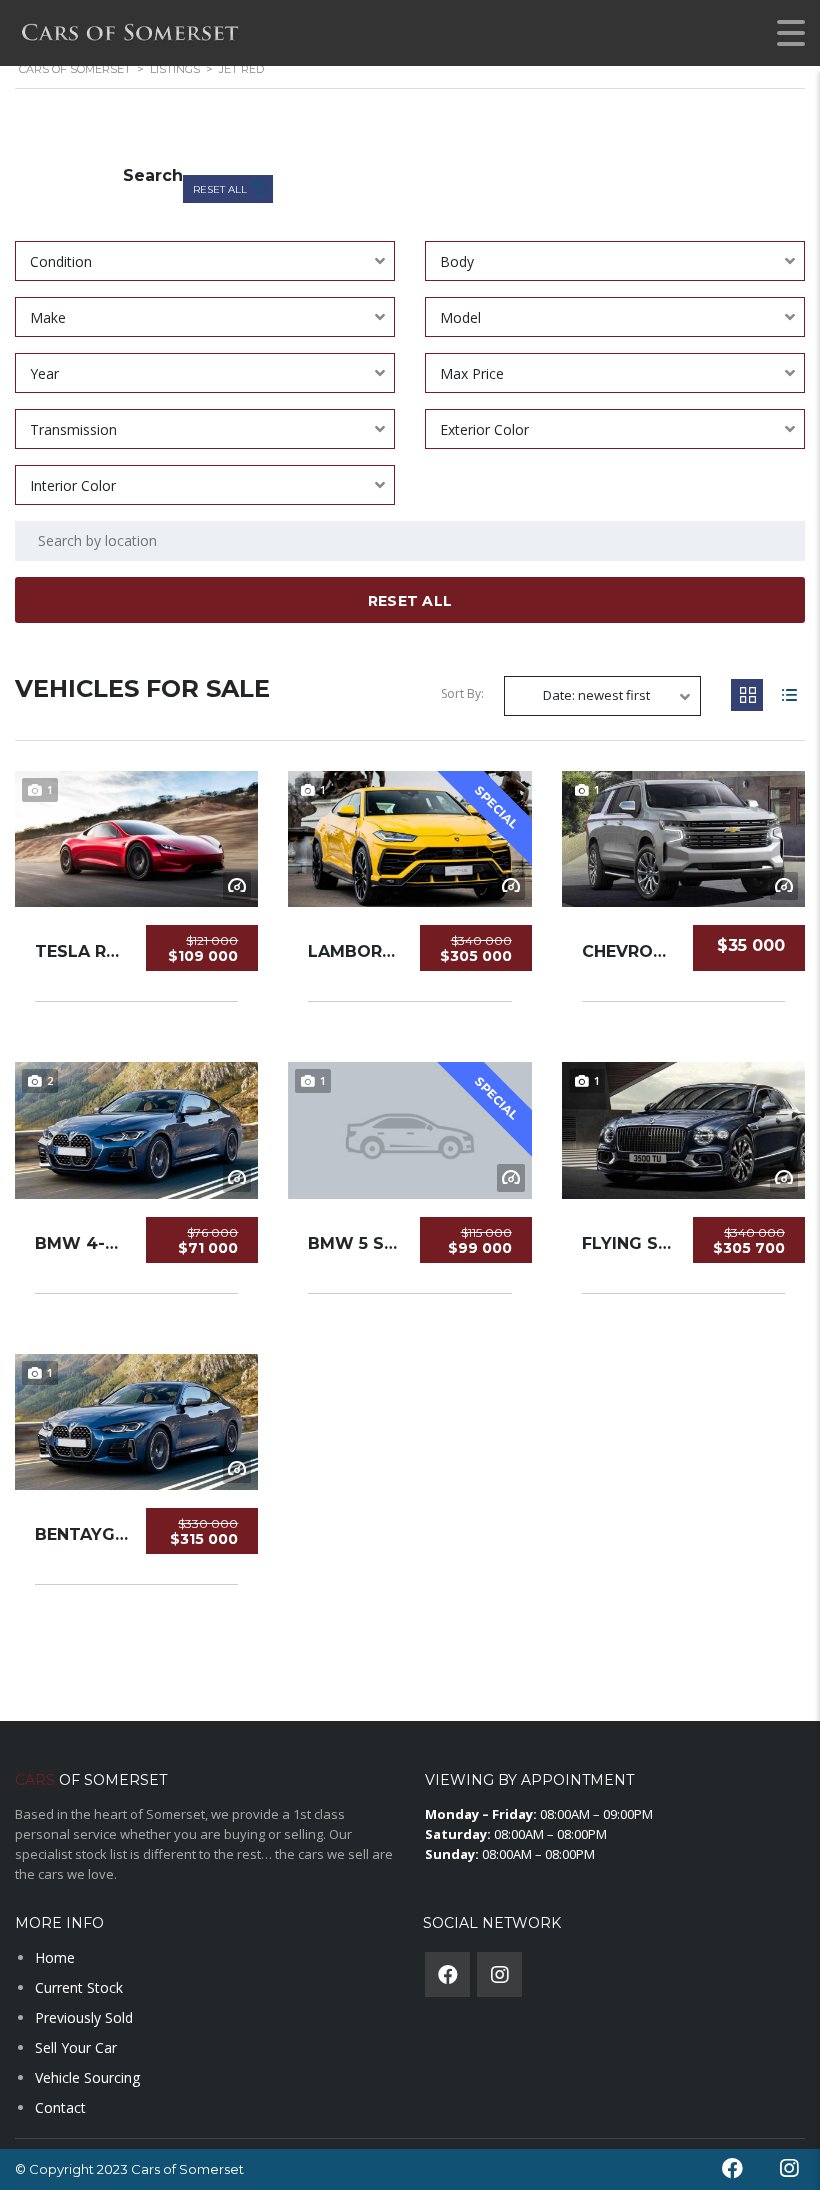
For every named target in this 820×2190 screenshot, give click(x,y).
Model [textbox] (460, 317)
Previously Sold (84, 2017)
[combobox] (205, 261)
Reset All (221, 189)
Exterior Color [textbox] (484, 429)
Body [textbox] (457, 261)
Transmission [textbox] (73, 429)
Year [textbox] (44, 373)
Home (55, 1957)
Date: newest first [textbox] (596, 695)
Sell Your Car (76, 2047)
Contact (60, 2107)
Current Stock (79, 1987)
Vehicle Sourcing (87, 2077)
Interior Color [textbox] (73, 485)
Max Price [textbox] (472, 373)
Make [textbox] (48, 317)
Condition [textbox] (61, 261)
